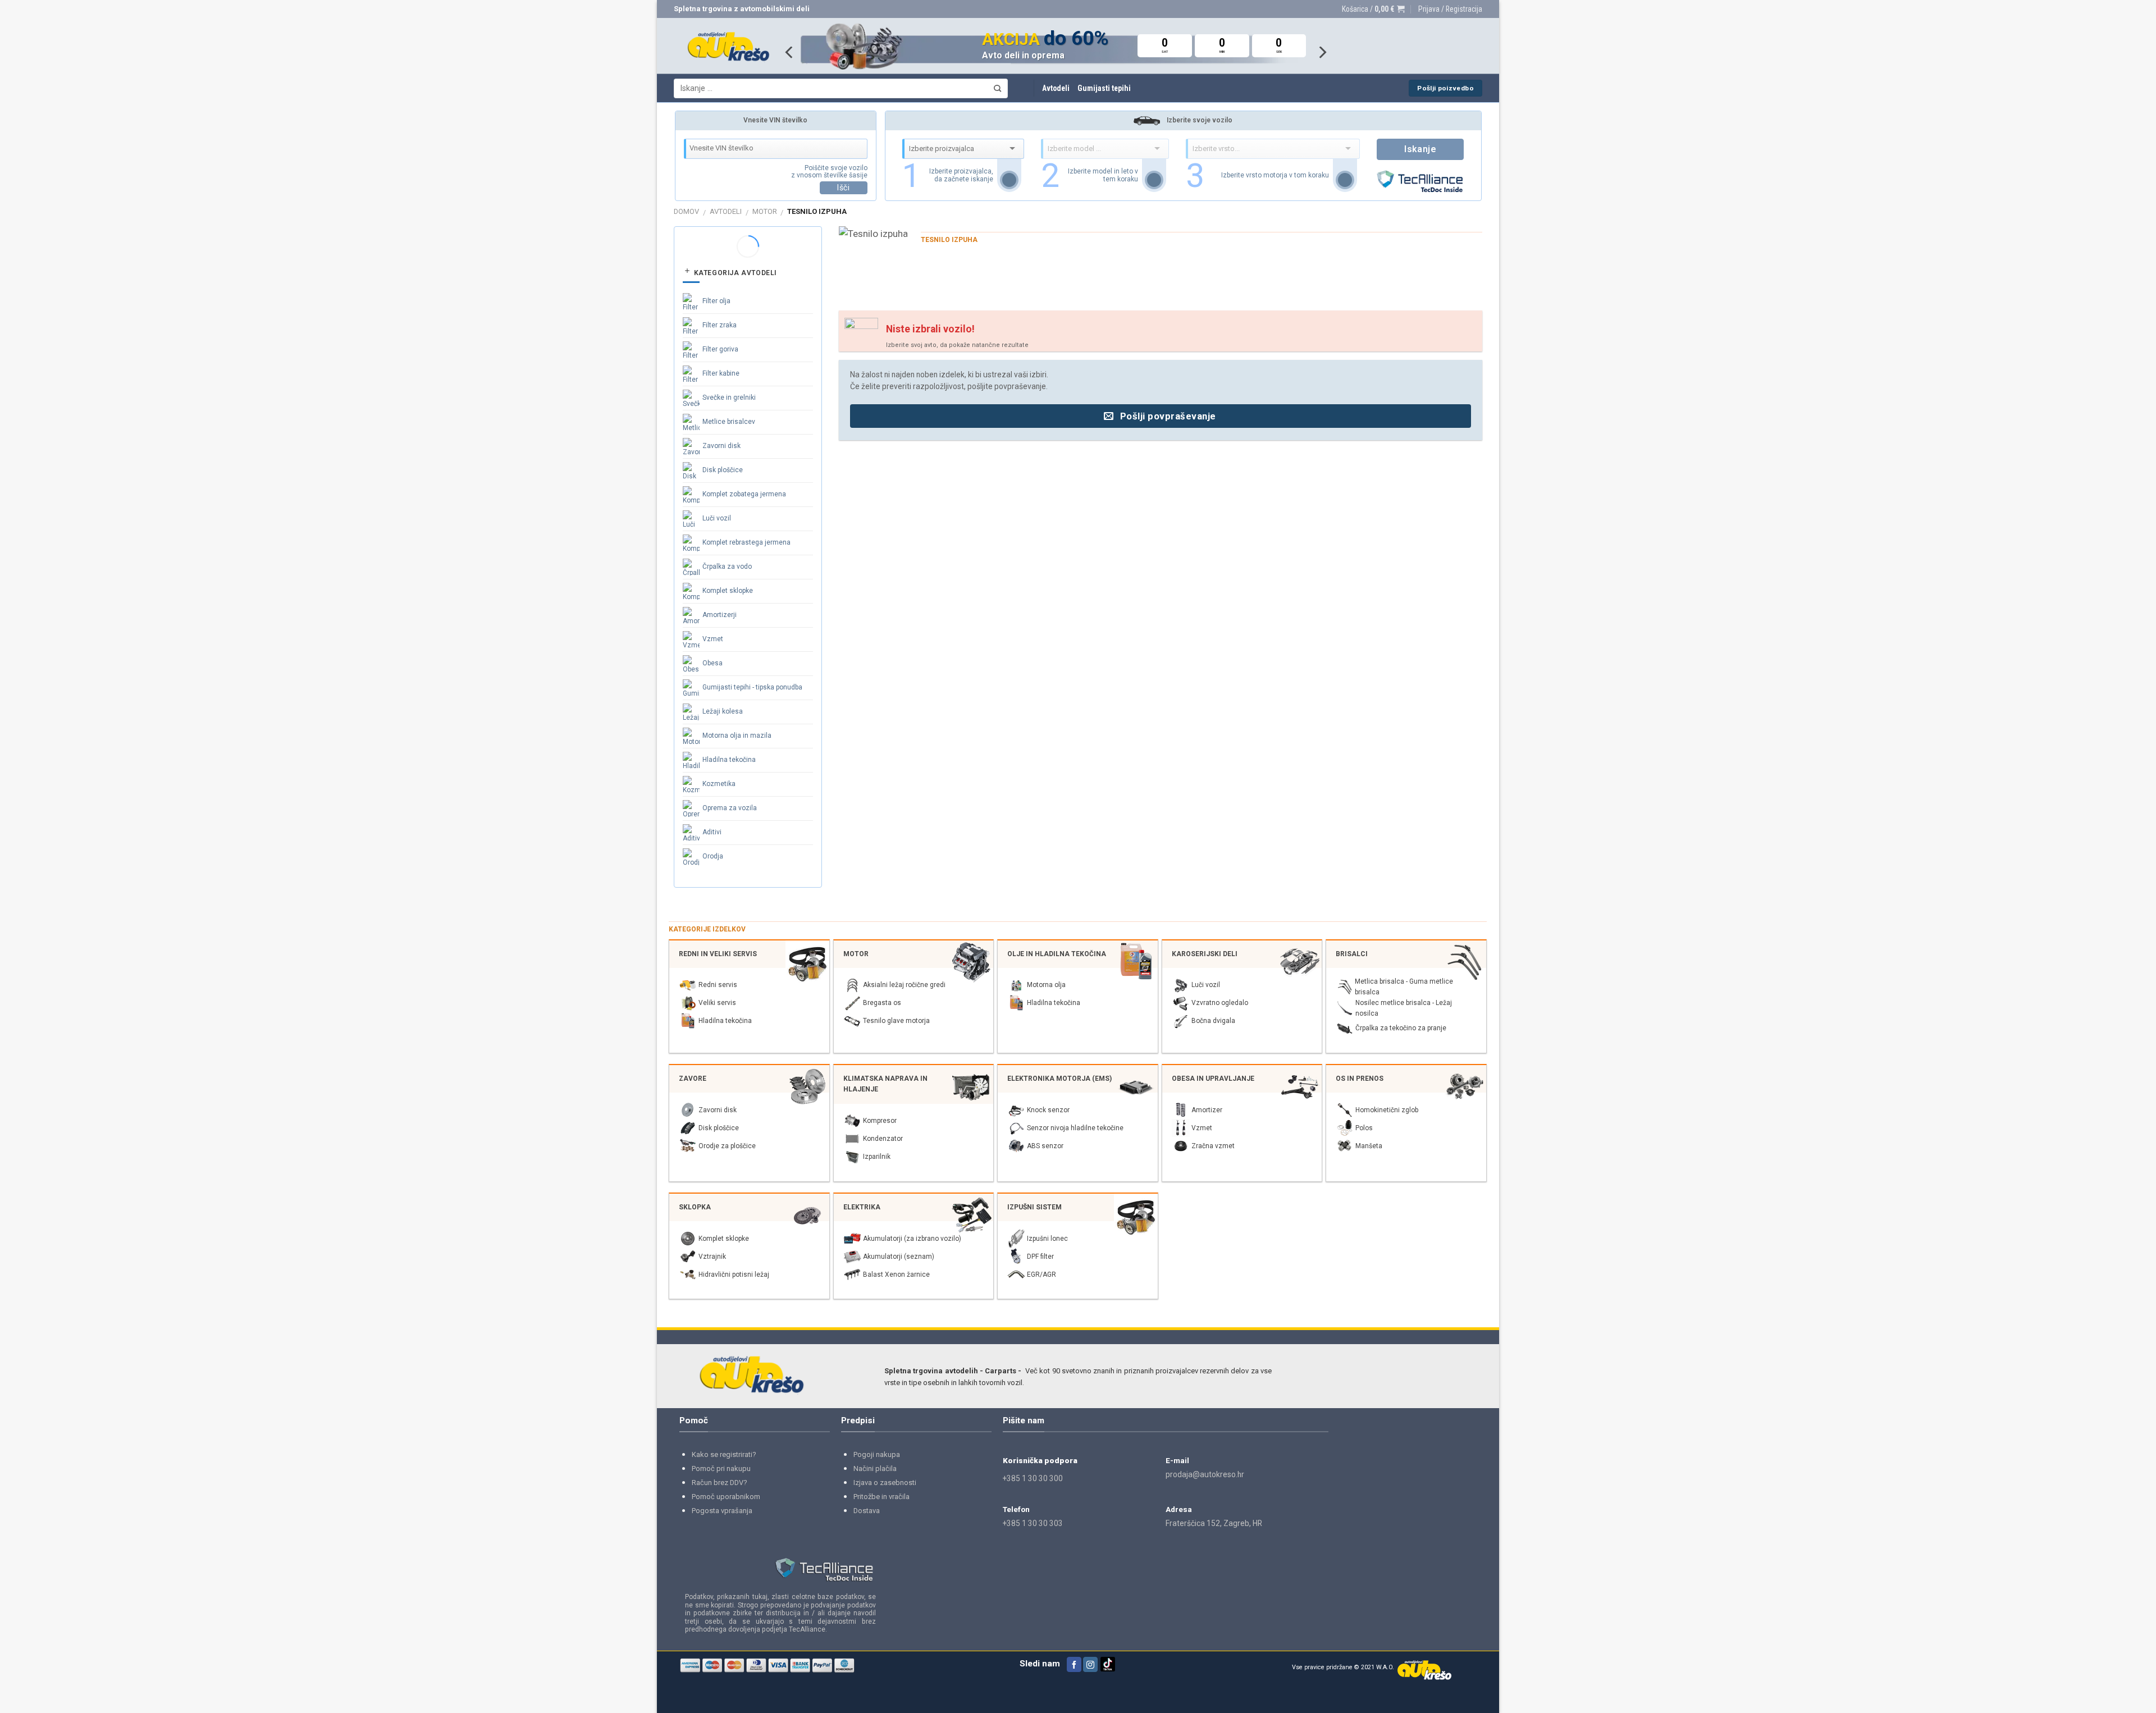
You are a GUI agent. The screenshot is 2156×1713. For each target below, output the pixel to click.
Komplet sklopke (728, 591)
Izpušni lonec (1047, 1239)
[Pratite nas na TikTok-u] (1108, 1669)
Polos (1364, 1128)
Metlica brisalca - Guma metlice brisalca (1404, 987)
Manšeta (1369, 1146)
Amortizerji (720, 615)
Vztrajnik (712, 1257)
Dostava (867, 1511)
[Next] (1322, 52)
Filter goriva (720, 349)
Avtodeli (1056, 88)
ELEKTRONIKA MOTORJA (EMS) (1059, 1079)
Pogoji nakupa (877, 1454)
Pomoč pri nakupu (721, 1468)
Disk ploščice (723, 470)
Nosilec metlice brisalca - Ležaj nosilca (1404, 1008)
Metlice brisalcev (729, 422)
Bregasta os (882, 1003)
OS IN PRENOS (1360, 1079)
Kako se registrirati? (724, 1454)
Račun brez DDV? (720, 1483)
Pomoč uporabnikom (726, 1497)
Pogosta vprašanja (722, 1511)
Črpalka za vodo (727, 567)
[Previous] (790, 52)
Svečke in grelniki (729, 398)
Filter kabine (721, 373)
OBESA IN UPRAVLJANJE (1213, 1079)
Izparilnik (877, 1157)
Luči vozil (717, 518)
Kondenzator (883, 1139)
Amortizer (1207, 1110)
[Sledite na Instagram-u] (1090, 1664)
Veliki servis (717, 1003)
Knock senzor (1048, 1110)
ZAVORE (693, 1079)
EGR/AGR (1042, 1275)
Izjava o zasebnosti (885, 1483)
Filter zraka (720, 325)
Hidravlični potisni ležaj (734, 1275)
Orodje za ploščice (727, 1146)
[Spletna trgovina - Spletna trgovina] (728, 46)
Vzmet (713, 639)
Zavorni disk (721, 446)
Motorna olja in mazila (737, 736)
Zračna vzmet (1213, 1146)
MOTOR (765, 211)
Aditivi (712, 832)
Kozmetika (719, 784)
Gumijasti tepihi (1104, 88)
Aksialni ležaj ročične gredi (904, 985)
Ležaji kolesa (723, 711)
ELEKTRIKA (862, 1207)
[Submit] (997, 88)
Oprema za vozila (730, 808)
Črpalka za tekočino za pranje (1401, 1028)
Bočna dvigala (1213, 1021)
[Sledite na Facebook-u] (1074, 1664)
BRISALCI (1352, 954)
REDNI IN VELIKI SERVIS (718, 954)
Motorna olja (1046, 985)
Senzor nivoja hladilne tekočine (1075, 1128)
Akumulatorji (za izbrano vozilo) (912, 1239)
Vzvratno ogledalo (1220, 1003)
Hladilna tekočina (729, 760)
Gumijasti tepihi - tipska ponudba (752, 687)
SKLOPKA (695, 1207)
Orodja (713, 856)
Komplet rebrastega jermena (746, 542)
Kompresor (880, 1121)
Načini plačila (875, 1468)
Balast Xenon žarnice (896, 1275)
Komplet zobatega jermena (744, 494)
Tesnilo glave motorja (896, 1021)
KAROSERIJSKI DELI (1205, 954)
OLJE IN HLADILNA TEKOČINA (1057, 954)
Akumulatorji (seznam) (899, 1257)
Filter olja (716, 301)
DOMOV (686, 211)
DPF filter (1040, 1257)
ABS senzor (1045, 1146)
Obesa (712, 663)
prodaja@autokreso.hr (1205, 1474)
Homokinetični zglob (1387, 1110)
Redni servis (718, 985)
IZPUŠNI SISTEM (1034, 1207)
